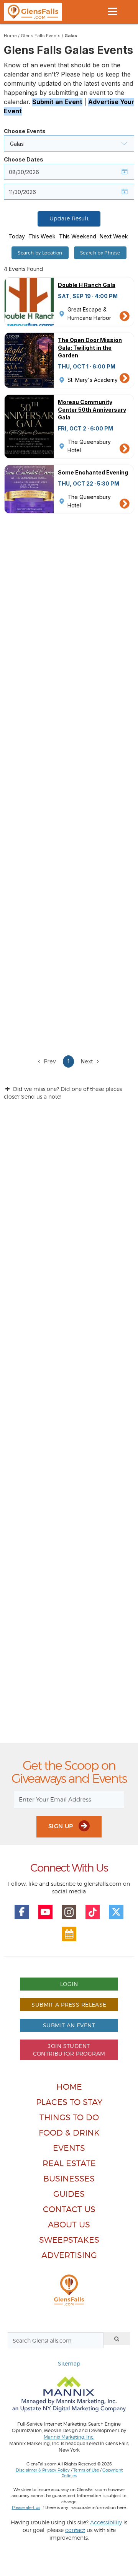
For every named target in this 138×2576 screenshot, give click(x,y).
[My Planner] (69, 1934)
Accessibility (106, 2522)
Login (69, 1984)
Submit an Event (57, 102)
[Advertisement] (69, 1428)
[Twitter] (116, 1912)
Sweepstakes (69, 2240)
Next (88, 1061)
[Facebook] (22, 1912)
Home (10, 36)
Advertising (69, 2255)
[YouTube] (46, 1912)
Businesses (69, 2179)
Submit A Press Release (69, 2005)
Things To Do (69, 2117)
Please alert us (26, 2508)
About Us (69, 2225)
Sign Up (62, 1826)
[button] (69, 143)
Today (17, 236)
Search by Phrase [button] (100, 253)
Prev (49, 1061)
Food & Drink (69, 2133)
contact (75, 2530)
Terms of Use (86, 2470)
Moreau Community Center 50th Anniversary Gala (92, 410)
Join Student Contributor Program (69, 2050)
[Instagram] (69, 1912)
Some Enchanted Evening (93, 472)
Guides (69, 2194)
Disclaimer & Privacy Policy (43, 2470)
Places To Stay (69, 2102)
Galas (71, 36)
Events (69, 2148)
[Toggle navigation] (112, 11)
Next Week (114, 236)
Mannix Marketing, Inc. (69, 2437)
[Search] (117, 2339)
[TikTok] (93, 1912)
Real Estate (69, 2163)
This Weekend (78, 236)
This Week (42, 236)
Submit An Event (69, 2025)
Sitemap (69, 2363)
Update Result (69, 218)
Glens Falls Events (41, 36)
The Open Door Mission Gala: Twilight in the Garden (90, 348)
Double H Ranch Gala (87, 285)
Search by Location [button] (40, 253)
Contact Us (69, 2209)
